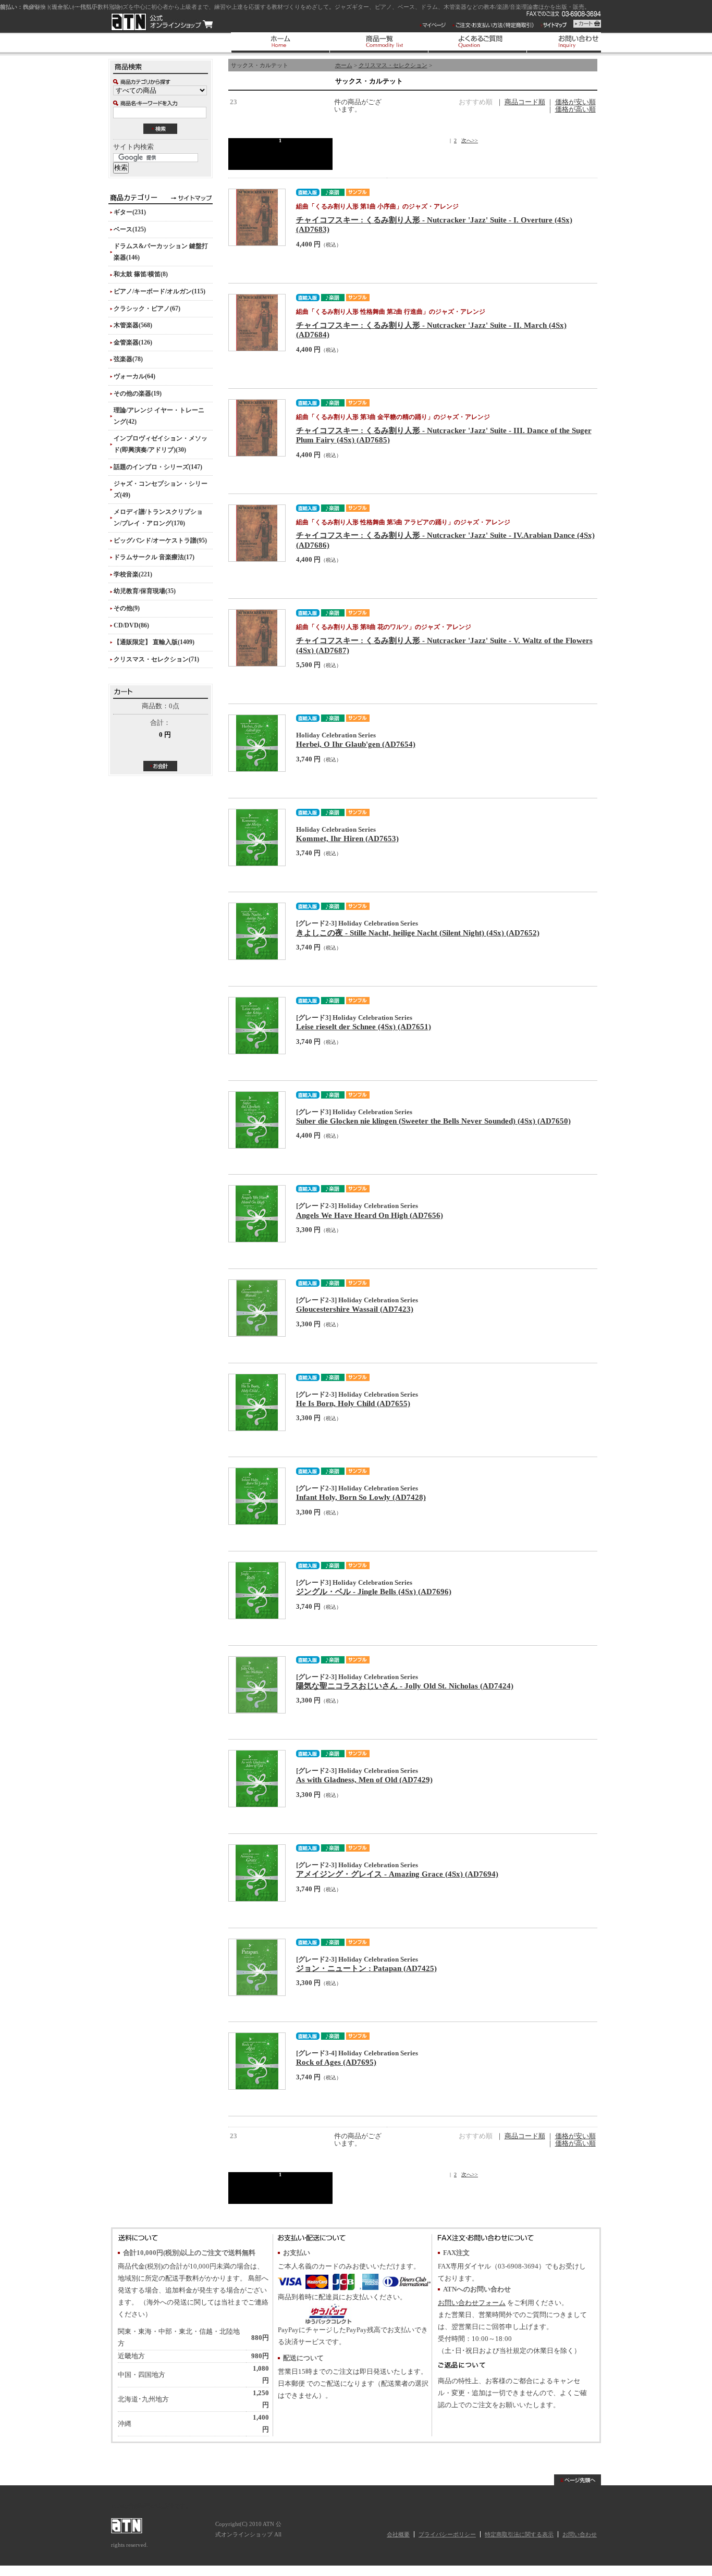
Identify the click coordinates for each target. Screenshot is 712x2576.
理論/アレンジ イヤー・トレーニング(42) (159, 416)
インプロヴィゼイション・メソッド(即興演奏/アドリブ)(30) (161, 444)
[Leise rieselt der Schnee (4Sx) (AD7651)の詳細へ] (257, 1026)
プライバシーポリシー (447, 2534)
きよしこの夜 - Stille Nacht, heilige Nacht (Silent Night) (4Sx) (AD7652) (418, 933)
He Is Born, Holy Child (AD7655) (353, 1403)
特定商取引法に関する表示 (519, 2534)
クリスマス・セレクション (393, 65)
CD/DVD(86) (131, 625)
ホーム (344, 65)
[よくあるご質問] (477, 42)
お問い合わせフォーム (472, 2303)
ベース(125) (130, 229)
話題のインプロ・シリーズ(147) (158, 467)
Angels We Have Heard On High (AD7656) (370, 1215)
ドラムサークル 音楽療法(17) (154, 557)
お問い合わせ (580, 2534)
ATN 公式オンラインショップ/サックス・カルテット (162, 22)
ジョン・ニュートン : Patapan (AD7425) (366, 1968)
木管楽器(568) (133, 325)
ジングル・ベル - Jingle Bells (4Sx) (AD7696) (374, 1591)
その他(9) (127, 608)
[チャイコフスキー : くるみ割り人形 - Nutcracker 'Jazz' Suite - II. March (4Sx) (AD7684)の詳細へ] (257, 323)
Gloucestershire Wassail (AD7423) (355, 1309)
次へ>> (470, 140)
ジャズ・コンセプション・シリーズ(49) (161, 489)
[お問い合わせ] (576, 42)
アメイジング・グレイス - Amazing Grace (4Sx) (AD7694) (397, 1874)
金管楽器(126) (133, 342)
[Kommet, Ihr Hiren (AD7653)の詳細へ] (257, 837)
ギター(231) (130, 212)
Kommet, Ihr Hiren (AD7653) (347, 838)
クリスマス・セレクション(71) (156, 659)
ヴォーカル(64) (134, 376)
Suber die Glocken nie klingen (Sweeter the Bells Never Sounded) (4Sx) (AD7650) (433, 1121)
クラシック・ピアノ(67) (147, 309)
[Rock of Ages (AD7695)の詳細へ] (257, 2061)
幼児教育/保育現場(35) (145, 591)
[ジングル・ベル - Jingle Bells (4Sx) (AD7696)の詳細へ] (257, 1591)
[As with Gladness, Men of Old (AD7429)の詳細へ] (257, 1779)
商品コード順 (525, 102)
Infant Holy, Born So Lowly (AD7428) (361, 1497)
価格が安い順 (575, 102)
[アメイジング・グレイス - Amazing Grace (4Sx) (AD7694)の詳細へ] (257, 1873)
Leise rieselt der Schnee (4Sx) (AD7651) (364, 1026)
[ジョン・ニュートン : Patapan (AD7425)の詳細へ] (257, 1967)
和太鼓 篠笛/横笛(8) (141, 274)
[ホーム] (280, 42)
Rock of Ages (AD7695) (336, 2062)
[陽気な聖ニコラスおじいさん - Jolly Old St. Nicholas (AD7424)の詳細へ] (257, 1685)
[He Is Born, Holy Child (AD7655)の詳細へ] (257, 1402)
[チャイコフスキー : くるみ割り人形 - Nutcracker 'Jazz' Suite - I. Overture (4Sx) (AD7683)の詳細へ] (257, 217)
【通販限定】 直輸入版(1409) (154, 642)
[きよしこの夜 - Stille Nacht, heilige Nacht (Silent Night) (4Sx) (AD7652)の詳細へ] (257, 931)
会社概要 (398, 2534)
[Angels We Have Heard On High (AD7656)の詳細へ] (257, 1214)
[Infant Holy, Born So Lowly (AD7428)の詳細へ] (257, 1496)
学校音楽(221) (133, 574)
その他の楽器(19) (138, 393)
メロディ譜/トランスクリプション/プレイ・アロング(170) (158, 517)
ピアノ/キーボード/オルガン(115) (159, 291)
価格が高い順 (575, 109)
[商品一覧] (379, 42)
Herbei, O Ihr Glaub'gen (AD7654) (356, 744)
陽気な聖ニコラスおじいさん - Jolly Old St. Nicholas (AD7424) (405, 1686)
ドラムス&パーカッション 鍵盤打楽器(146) (161, 252)
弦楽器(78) (128, 359)
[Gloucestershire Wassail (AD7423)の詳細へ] (257, 1308)
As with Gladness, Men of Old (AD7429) (364, 1779)
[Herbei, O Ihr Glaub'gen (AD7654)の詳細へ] (257, 743)
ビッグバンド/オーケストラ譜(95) (160, 540)
